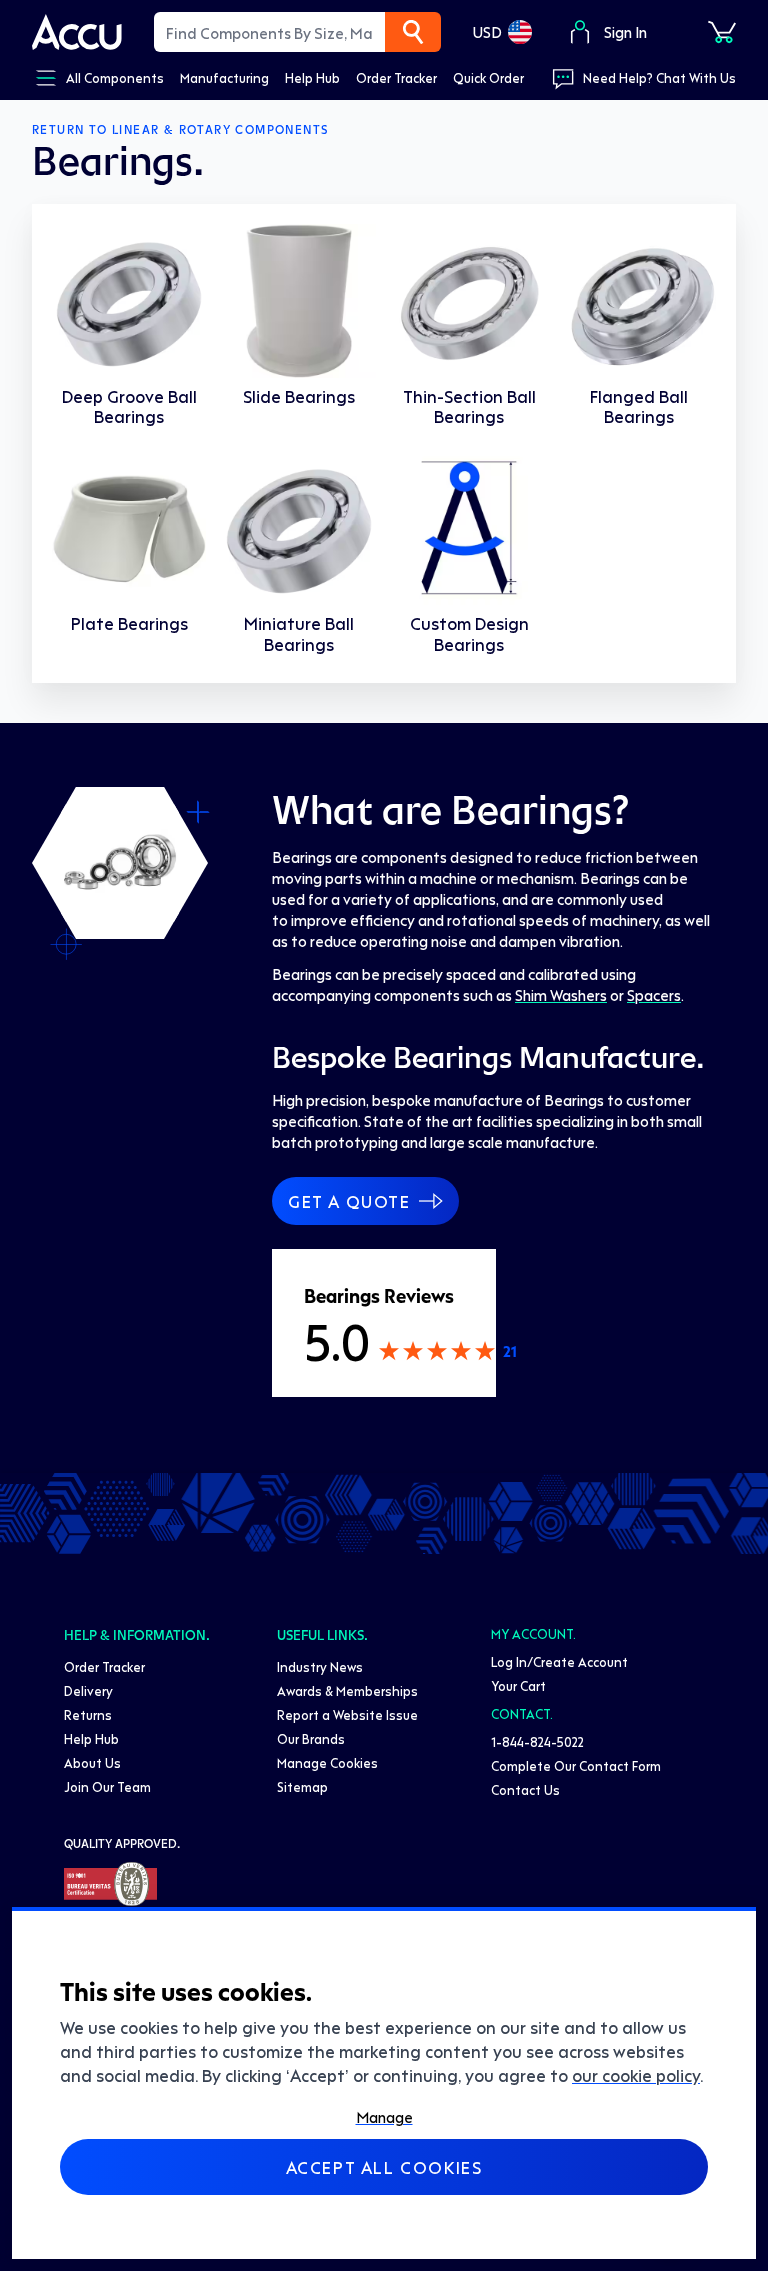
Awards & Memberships (347, 1690)
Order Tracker (104, 1666)
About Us (92, 1762)
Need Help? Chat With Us (659, 77)
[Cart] (722, 32)
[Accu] (77, 32)
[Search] (413, 32)
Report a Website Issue (347, 1714)
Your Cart (518, 1685)
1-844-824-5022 (537, 1741)
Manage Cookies (327, 1762)
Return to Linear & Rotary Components (180, 130)
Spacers (654, 995)
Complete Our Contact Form (576, 1765)
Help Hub (91, 1738)
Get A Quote (349, 1201)
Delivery (88, 1690)
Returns (88, 1714)
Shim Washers (561, 995)
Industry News (320, 1666)
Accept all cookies (384, 2167)
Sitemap (302, 1786)
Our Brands (311, 1738)
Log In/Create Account (559, 1661)
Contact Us (525, 1789)
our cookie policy (636, 2075)
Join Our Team (107, 1786)
